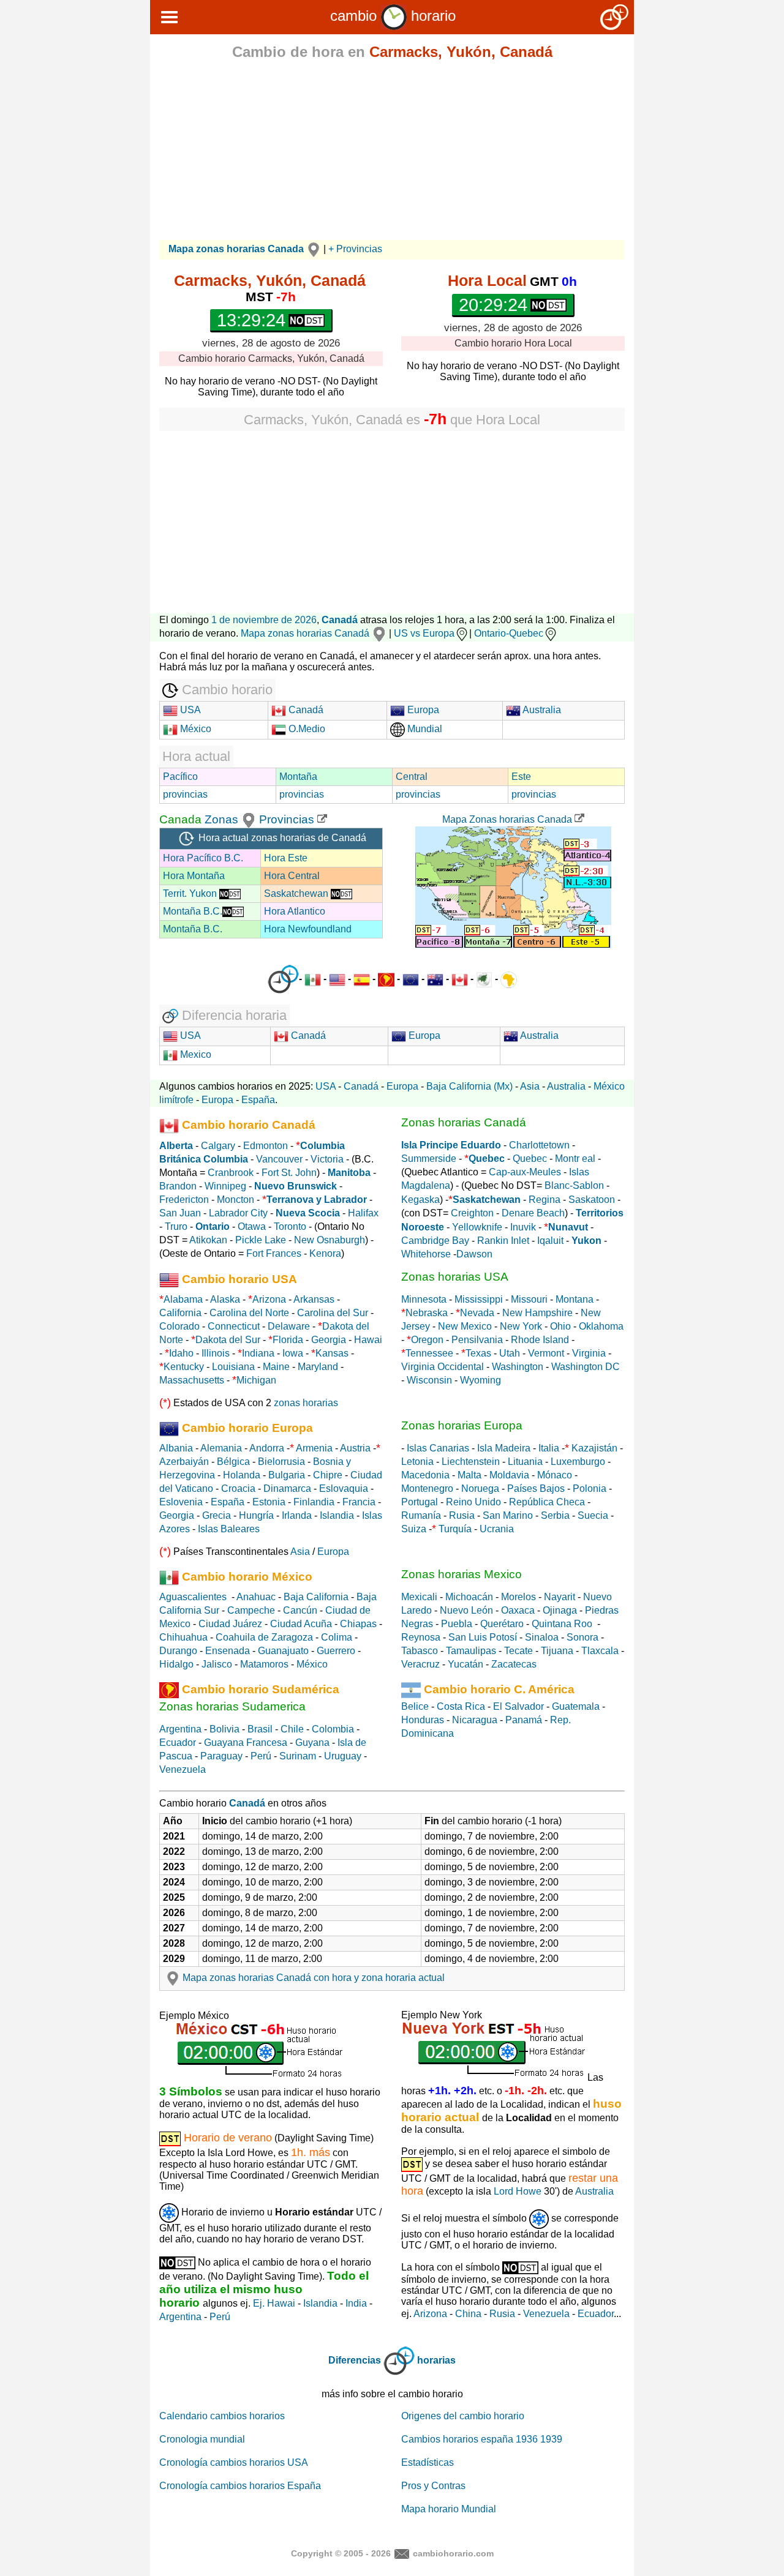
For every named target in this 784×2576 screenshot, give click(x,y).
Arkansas (314, 1299)
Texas (478, 1353)
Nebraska (427, 1313)
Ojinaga (560, 1610)
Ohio (560, 1326)
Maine (276, 1367)
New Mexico (465, 1326)
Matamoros (264, 1664)
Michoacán (469, 1597)
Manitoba (349, 1173)
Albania (176, 1448)
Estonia (269, 1502)
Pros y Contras (433, 2486)
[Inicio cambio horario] (394, 16)
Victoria (327, 1159)
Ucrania (497, 1529)
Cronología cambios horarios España (240, 2486)
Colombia (333, 1729)
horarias (436, 2360)
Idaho (181, 1353)
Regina (545, 1200)
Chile (292, 1729)
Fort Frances (274, 1253)
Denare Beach (533, 1213)
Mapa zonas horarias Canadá (306, 633)
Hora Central (292, 876)
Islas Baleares (229, 1529)
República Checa (547, 1502)
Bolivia (224, 1729)
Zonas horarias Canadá (464, 1122)
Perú (261, 1756)
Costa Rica (461, 1706)
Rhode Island (540, 1340)
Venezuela (183, 1769)
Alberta (176, 1146)
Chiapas (358, 1624)
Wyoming (481, 1380)
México (194, 729)
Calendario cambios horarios (222, 2416)
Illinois (216, 1353)
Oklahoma (601, 1326)
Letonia (417, 1462)
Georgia (329, 1340)
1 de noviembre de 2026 (264, 620)
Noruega (480, 1488)
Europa (422, 710)
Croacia (238, 1488)
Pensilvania (477, 1340)
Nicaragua (475, 1720)
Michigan (256, 1380)
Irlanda (297, 1515)
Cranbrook (231, 1173)
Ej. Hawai (274, 2303)
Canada (180, 819)
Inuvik (523, 1227)
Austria (355, 1448)
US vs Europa (424, 633)
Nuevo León (466, 1610)
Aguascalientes (193, 1597)
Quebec (530, 1159)
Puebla (457, 1624)
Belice (415, 1706)
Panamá (524, 1720)
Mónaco (555, 1475)
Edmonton (266, 1146)
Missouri (529, 1299)
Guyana (312, 1743)
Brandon (178, 1186)
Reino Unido (473, 1502)
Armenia (314, 1448)
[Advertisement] (392, 154)
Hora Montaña (194, 876)
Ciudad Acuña (301, 1624)
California (180, 1313)
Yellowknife (477, 1227)
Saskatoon (592, 1200)
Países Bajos (536, 1488)
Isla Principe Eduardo (451, 1145)
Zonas (223, 819)
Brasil (260, 1729)
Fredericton (184, 1200)
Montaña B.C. (193, 911)
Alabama (183, 1299)
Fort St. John (289, 1173)
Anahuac (256, 1597)
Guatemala (576, 1706)
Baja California (316, 1597)
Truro (176, 1226)
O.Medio (306, 729)
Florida (288, 1340)
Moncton (236, 1200)
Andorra (267, 1448)
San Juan (180, 1213)
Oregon (427, 1340)
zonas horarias (306, 1403)
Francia (359, 1502)
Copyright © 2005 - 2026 (341, 2553)
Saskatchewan (297, 893)
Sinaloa (542, 1637)
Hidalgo (176, 1664)
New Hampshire (537, 1313)
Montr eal (575, 1159)
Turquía (455, 1529)
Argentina (180, 1729)
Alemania (221, 1448)
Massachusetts (192, 1380)
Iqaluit (550, 1241)
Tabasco (420, 1651)
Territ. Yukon (191, 893)
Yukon (586, 1241)
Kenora (325, 1253)
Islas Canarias (438, 1448)
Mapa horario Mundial (449, 2509)
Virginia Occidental (443, 1367)
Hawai (368, 1340)
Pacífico (180, 777)
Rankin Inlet (503, 1241)
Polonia (590, 1488)
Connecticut (234, 1326)
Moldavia (509, 1475)
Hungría (256, 1515)
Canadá (340, 620)
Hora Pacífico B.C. (203, 858)
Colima (337, 1637)
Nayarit (560, 1597)
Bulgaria (287, 1475)
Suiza (414, 1529)
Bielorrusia (281, 1462)
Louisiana (233, 1367)
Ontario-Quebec (509, 633)
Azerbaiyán (184, 1462)
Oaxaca (518, 1610)
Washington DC (586, 1367)
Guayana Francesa (246, 1743)
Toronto (290, 1226)
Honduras (423, 1720)
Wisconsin (429, 1380)
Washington (518, 1367)
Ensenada (228, 1651)
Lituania (525, 1462)
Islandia (337, 1515)
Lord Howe (518, 2191)
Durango (178, 1651)
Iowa (293, 1353)
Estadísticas (428, 2462)
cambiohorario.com (453, 2553)
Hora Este (286, 858)
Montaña (298, 777)
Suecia (593, 1515)
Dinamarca (287, 1488)
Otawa (252, 1226)
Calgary (218, 1146)
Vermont (546, 1353)
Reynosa (421, 1637)
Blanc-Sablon (574, 1185)
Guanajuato (283, 1651)
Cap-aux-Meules (525, 1172)
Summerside (429, 1159)
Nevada (477, 1313)
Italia (549, 1448)
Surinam (298, 1756)
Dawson (474, 1254)
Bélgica (233, 1462)
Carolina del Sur (333, 1313)
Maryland (318, 1367)
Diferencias (355, 2360)
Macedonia (425, 1475)
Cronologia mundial (202, 2439)
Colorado (179, 1326)
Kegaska (420, 1200)
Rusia (462, 1515)
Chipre (328, 1475)
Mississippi (479, 1299)
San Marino (508, 1515)
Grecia (217, 1515)
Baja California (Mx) (469, 1086)
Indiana (258, 1353)
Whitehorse (426, 1254)
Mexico (194, 1054)
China (468, 2314)
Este (521, 777)
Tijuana (557, 1651)
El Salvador (518, 1706)
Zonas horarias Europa (462, 1425)
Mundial (424, 729)
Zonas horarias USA (455, 1277)
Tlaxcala (600, 1651)
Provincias (287, 819)
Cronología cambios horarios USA (234, 2462)
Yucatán (466, 1664)
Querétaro (502, 1624)
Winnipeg (225, 1186)
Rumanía (421, 1515)
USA (189, 710)
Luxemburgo (578, 1462)
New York (521, 1326)
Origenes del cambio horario (463, 2416)
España (258, 1100)
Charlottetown (539, 1145)
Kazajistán (594, 1448)
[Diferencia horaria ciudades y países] (283, 979)
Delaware (289, 1326)
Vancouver (279, 1159)
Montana (575, 1299)
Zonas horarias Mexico (462, 1574)
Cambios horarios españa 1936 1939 (482, 2439)
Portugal (420, 1502)
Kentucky (184, 1367)
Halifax (363, 1213)
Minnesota (424, 1299)
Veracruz (420, 1664)
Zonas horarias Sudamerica (232, 1706)
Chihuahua (183, 1637)
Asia (530, 1086)
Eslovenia (181, 1502)
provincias (185, 794)
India (356, 2303)
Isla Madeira (504, 1448)
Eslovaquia (344, 1488)
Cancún (300, 1610)
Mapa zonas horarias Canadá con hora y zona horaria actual (314, 1978)
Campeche (251, 1610)
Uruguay (343, 1756)
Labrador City (238, 1213)
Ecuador (178, 1743)
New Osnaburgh (330, 1240)
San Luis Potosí (483, 1637)
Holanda (242, 1475)
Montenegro (427, 1488)
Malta (469, 1475)
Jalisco (217, 1664)
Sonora (582, 1637)
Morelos (518, 1597)
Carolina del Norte (248, 1313)
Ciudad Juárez (230, 1624)
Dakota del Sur (228, 1340)
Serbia (555, 1515)
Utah (510, 1353)
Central (412, 777)
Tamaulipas (471, 1651)
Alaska (225, 1299)
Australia (541, 710)
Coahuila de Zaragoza (264, 1637)
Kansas (332, 1353)
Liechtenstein (471, 1462)
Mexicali (419, 1597)
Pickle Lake (261, 1240)
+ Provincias (355, 249)
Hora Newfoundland (308, 929)
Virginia (589, 1353)
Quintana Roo (562, 1624)
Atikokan (208, 1240)
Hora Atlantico (295, 911)
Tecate (518, 1651)
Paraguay (221, 1756)
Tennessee (429, 1353)
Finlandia (314, 1502)
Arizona (269, 1299)
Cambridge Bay (435, 1241)
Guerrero (336, 1651)
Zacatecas (514, 1664)
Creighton (472, 1213)
